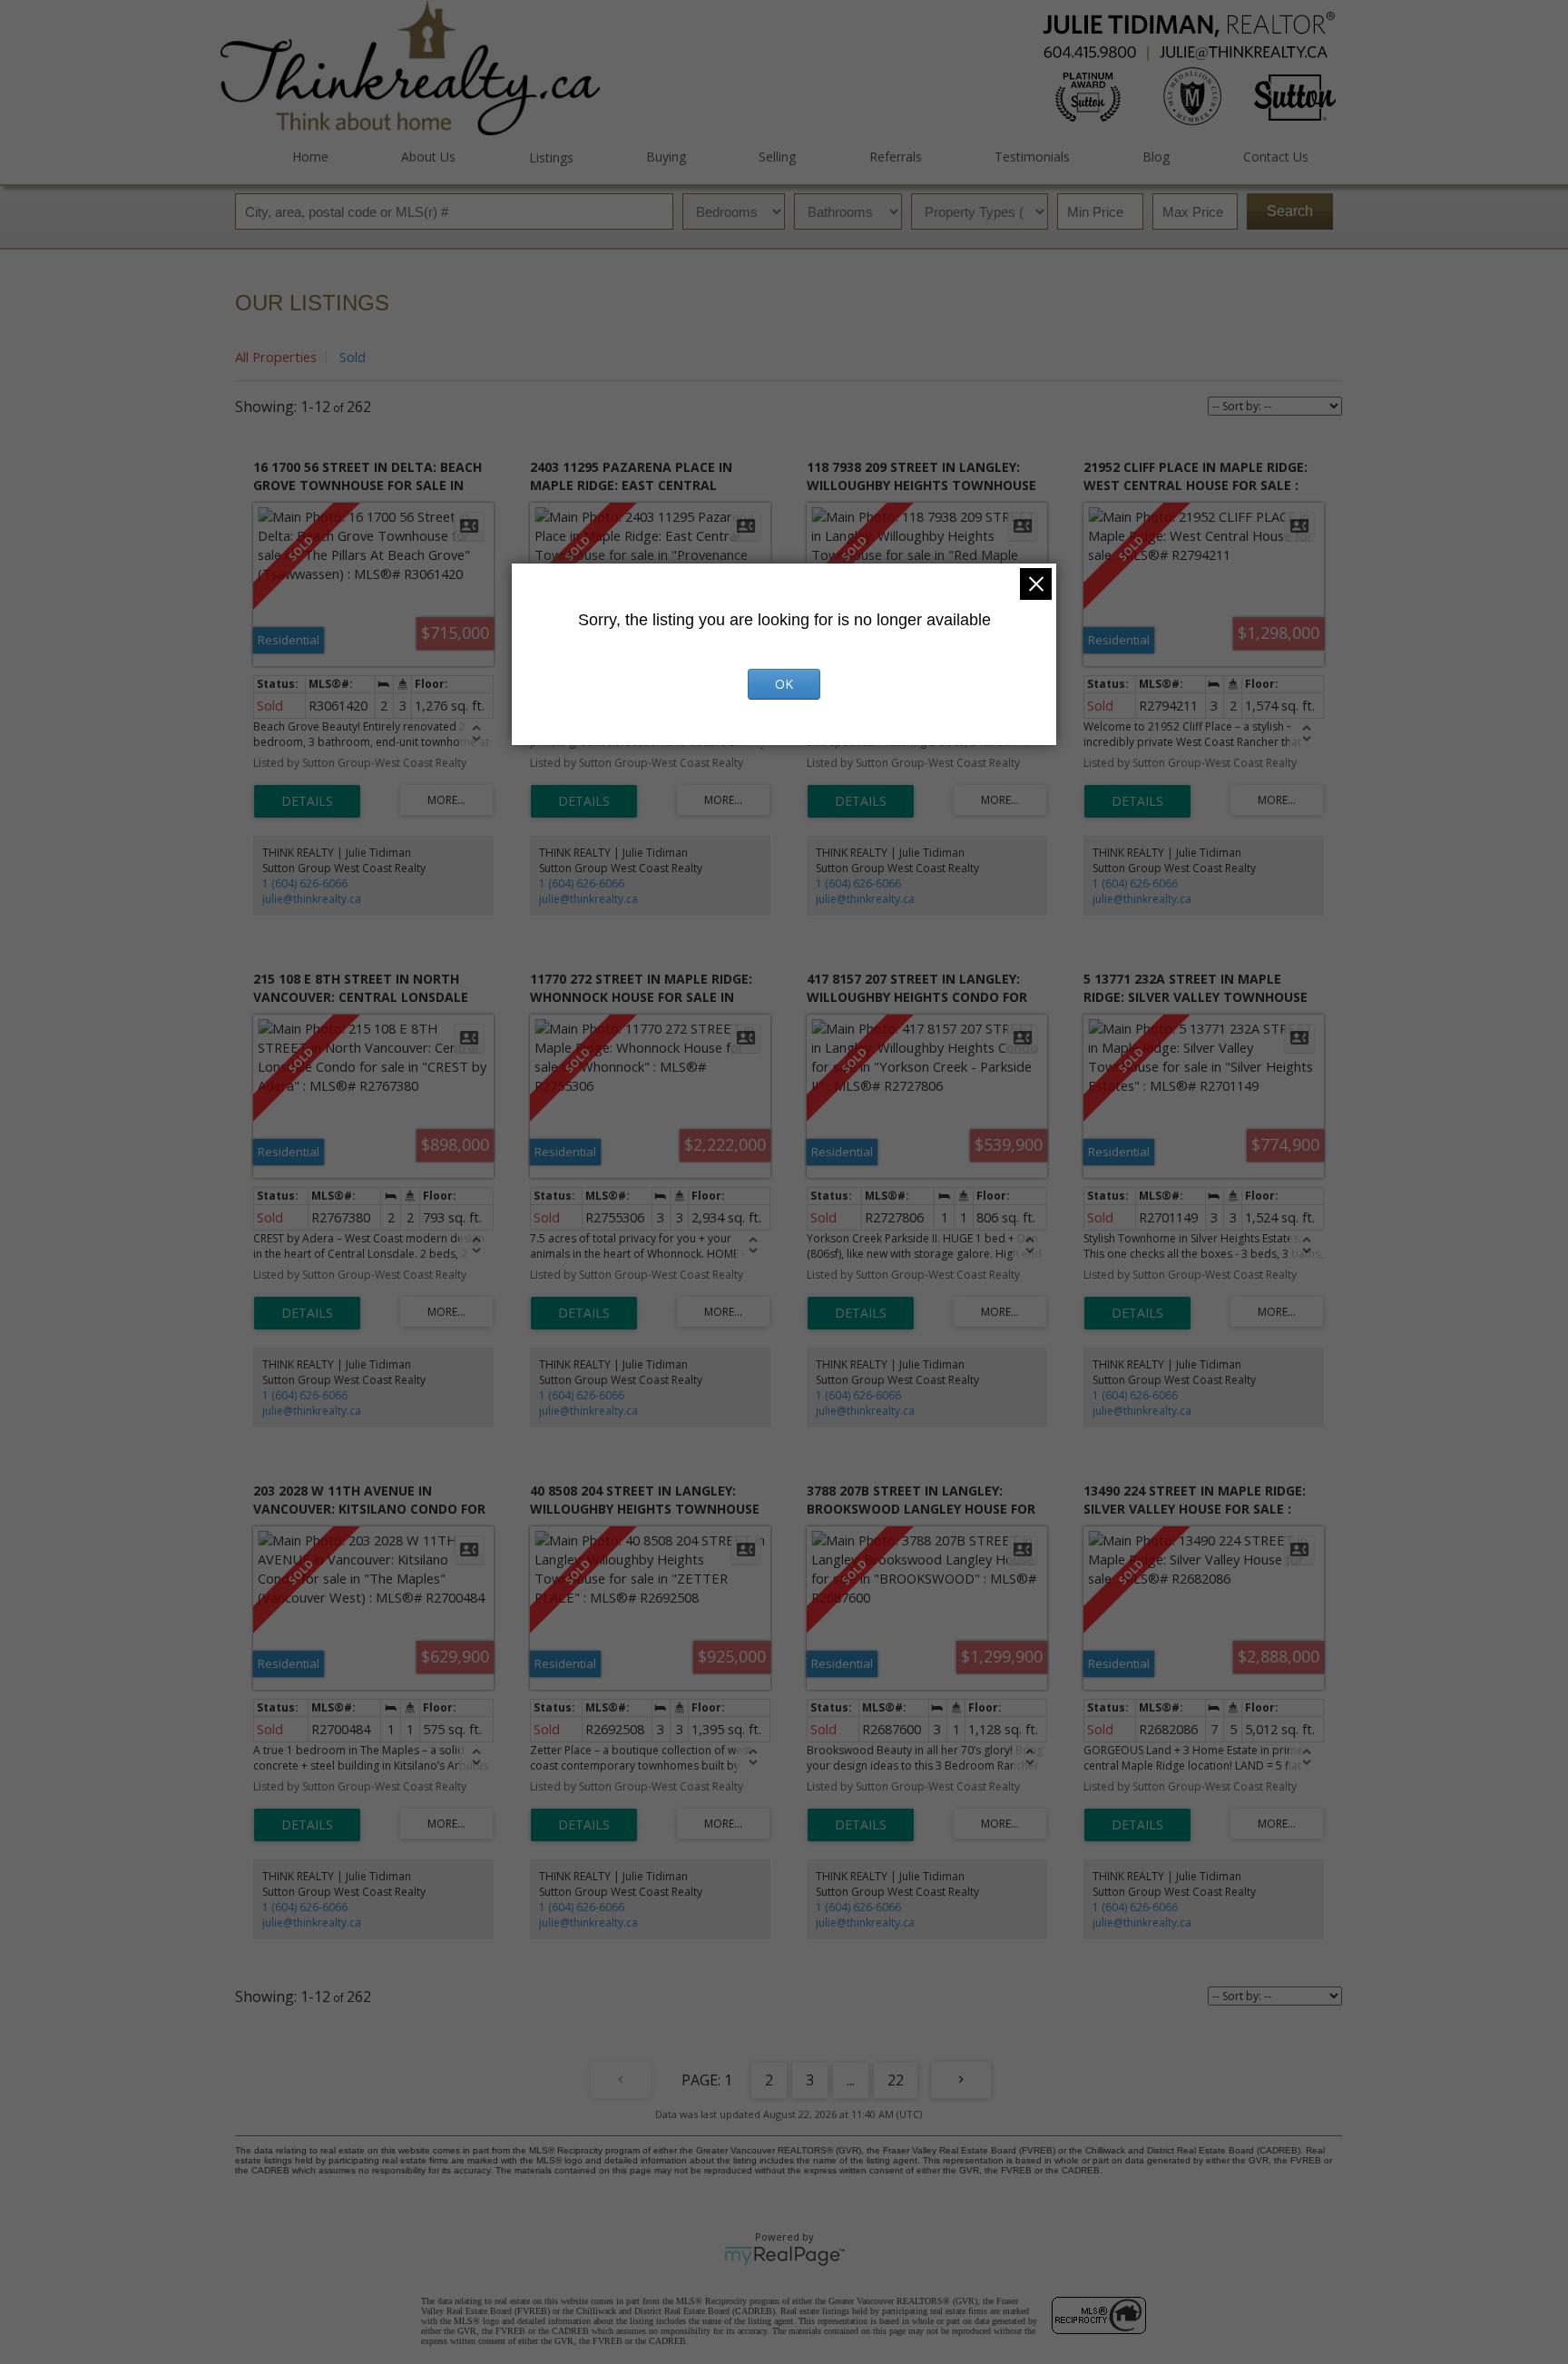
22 (896, 2080)
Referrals (895, 157)
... (851, 2080)
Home (310, 157)
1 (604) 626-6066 (305, 883)
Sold (353, 357)
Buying (666, 157)
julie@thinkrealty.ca (312, 899)
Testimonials (1032, 157)
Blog (1156, 157)
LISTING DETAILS (307, 801)
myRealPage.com (784, 2256)
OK (784, 684)
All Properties (276, 357)
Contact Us (1275, 157)
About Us (428, 157)
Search (1290, 211)
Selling (777, 157)
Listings (551, 157)
